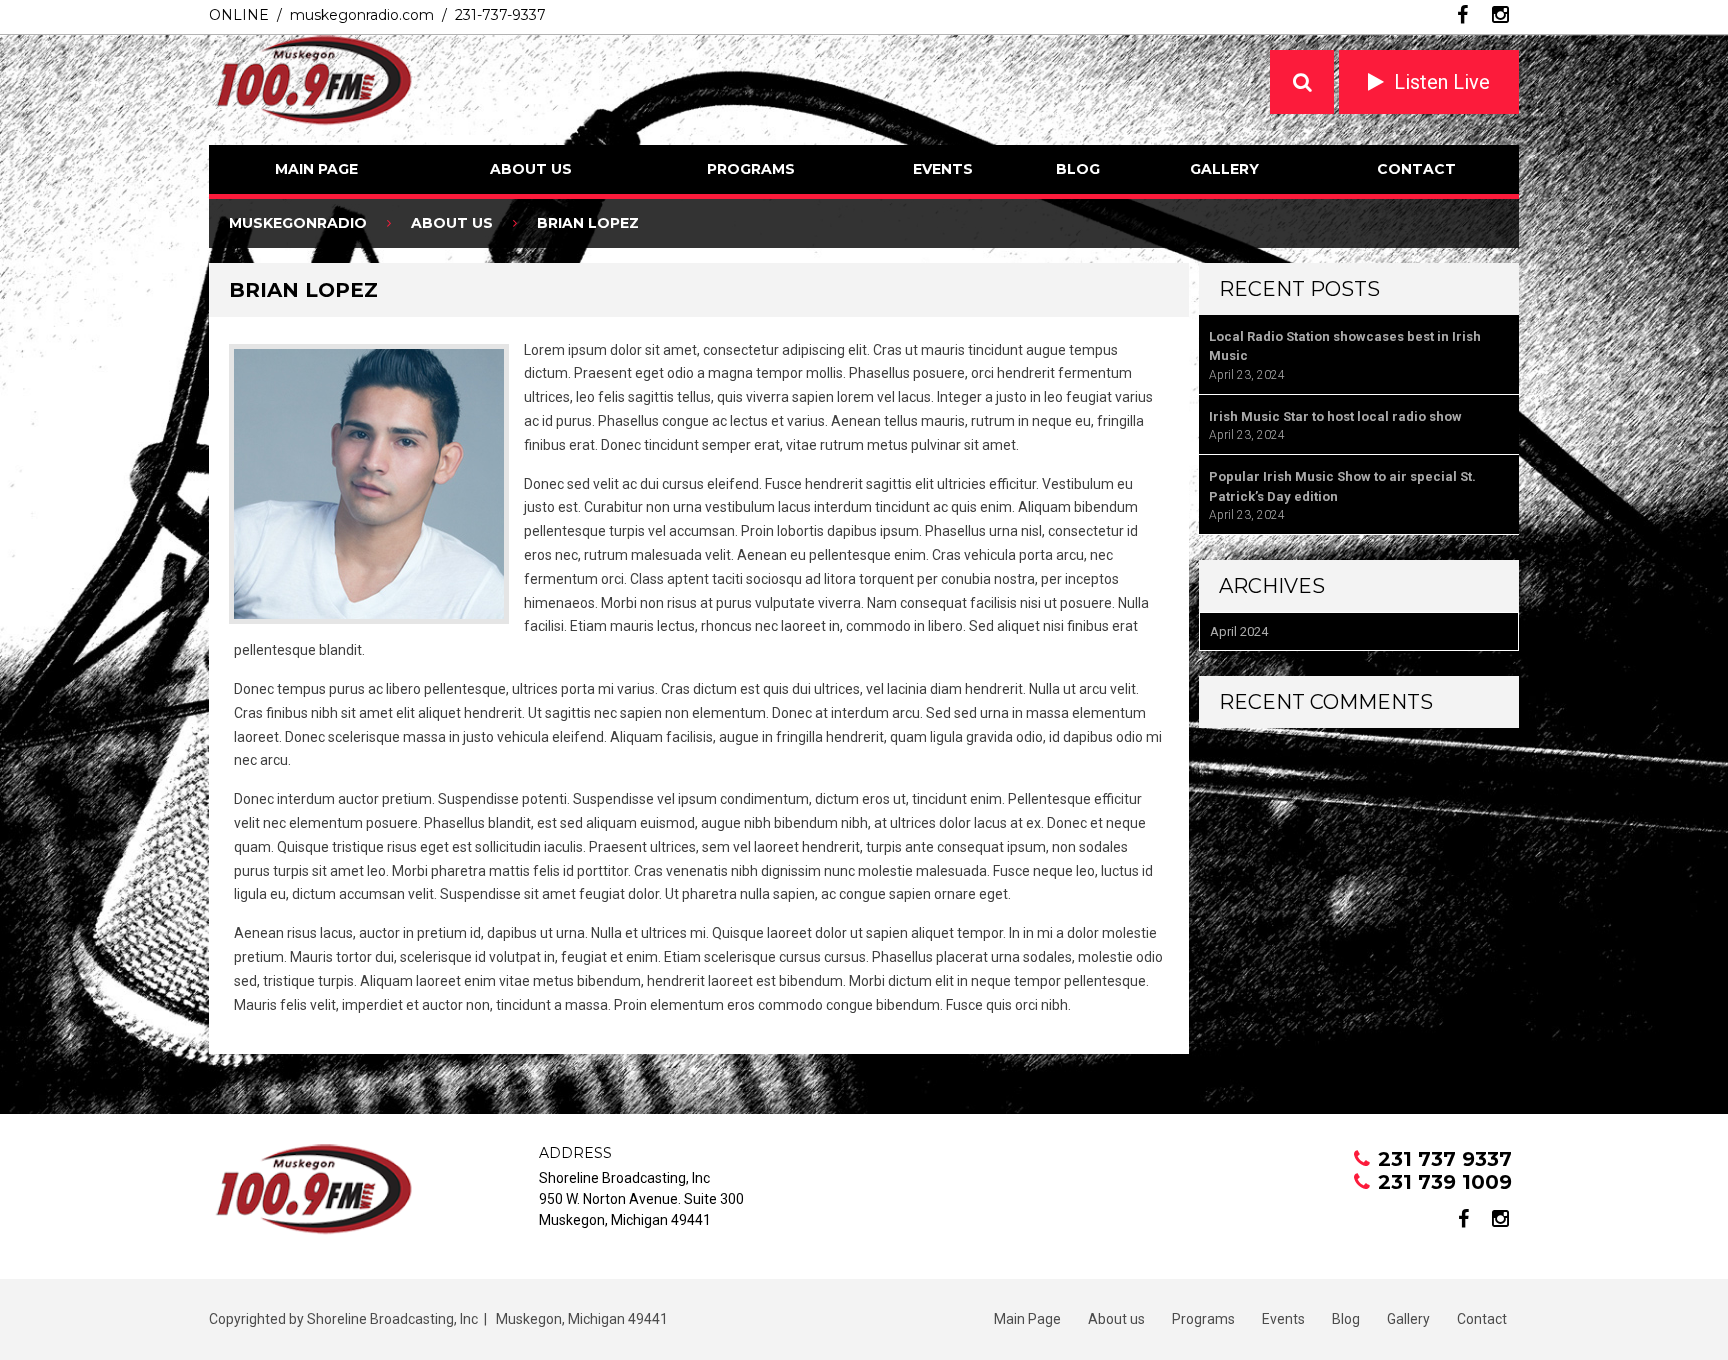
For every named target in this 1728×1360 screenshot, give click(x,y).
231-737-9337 (500, 15)
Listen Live (1442, 82)
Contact (1416, 169)
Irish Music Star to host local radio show (1335, 416)
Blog (1078, 169)
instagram (1500, 15)
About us (531, 169)
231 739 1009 (1445, 1182)
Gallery (1224, 169)
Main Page (316, 169)
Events (943, 169)
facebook (1462, 15)
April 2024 (1239, 631)
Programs (751, 169)
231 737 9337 (1445, 1159)
